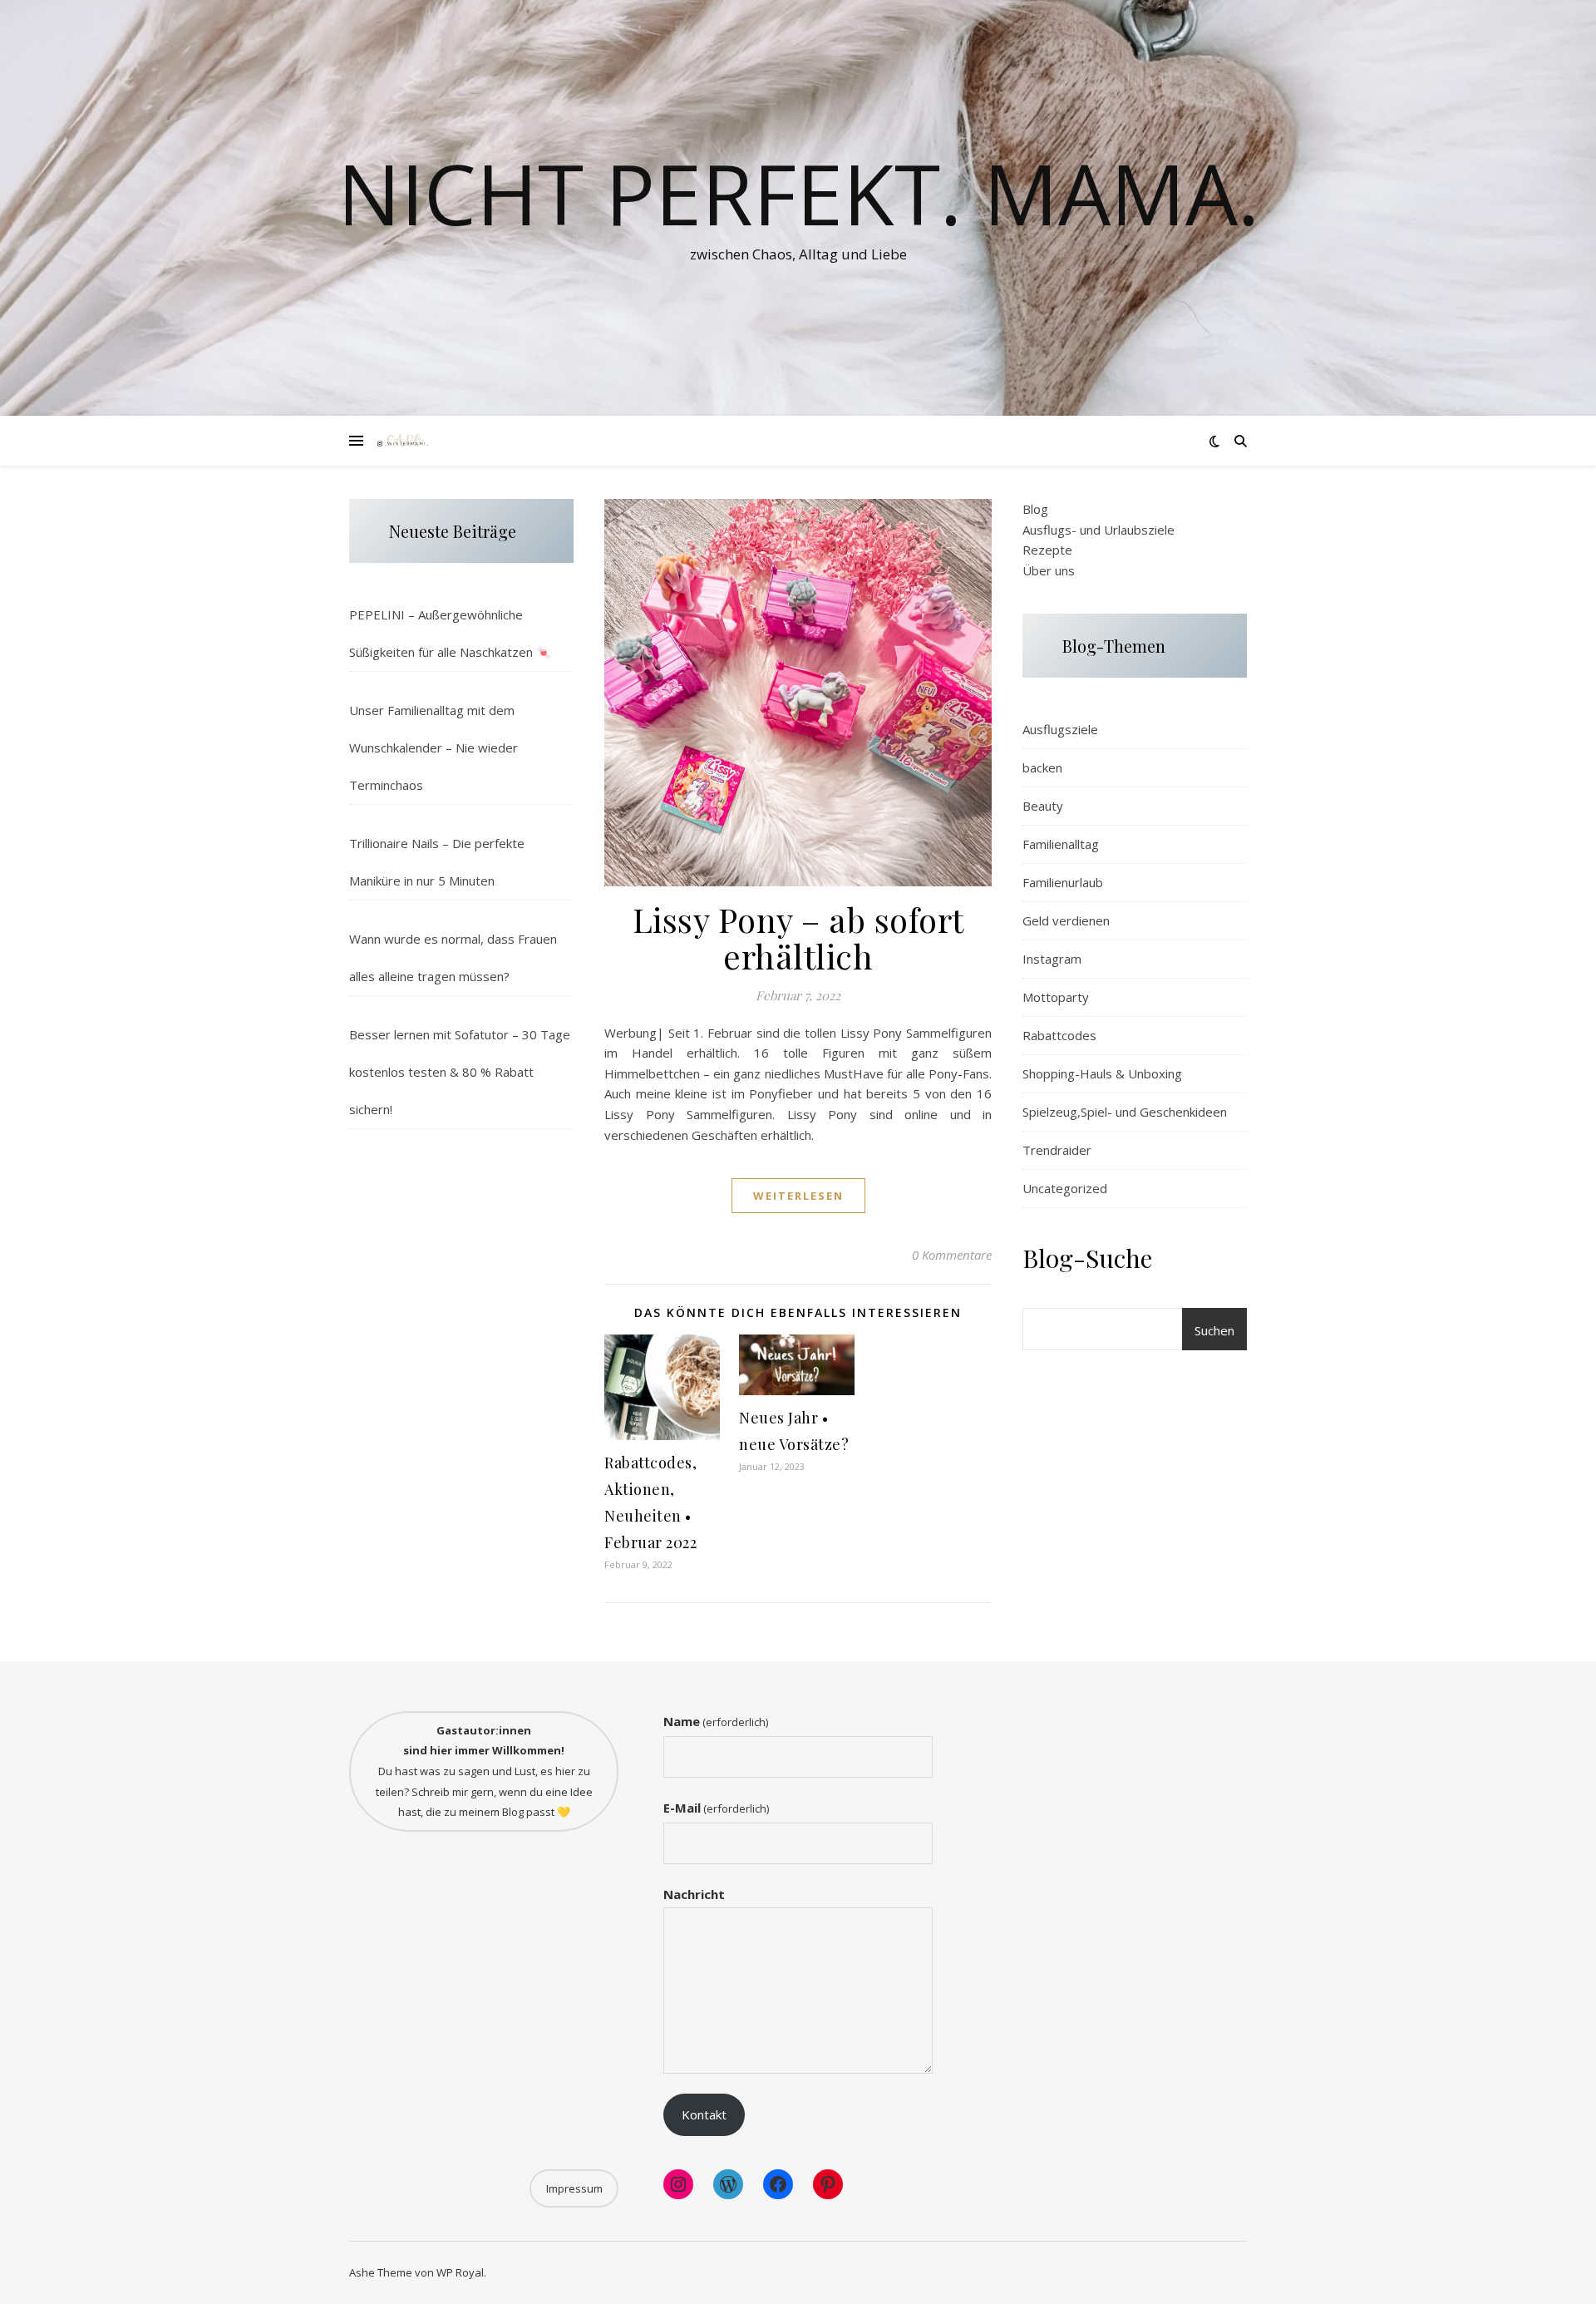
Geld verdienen (1066, 920)
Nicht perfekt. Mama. (798, 193)
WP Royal (460, 2272)
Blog (1035, 509)
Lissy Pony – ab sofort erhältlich (798, 937)
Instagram (1052, 959)
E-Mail (716, 1808)
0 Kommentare (952, 1255)
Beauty (1043, 806)
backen (1042, 767)
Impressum (574, 2188)
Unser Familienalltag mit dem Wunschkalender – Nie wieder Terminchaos (433, 747)
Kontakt (704, 2114)
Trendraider (1057, 1150)
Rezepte (1047, 550)
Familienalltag (1061, 844)
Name (716, 1721)
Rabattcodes (1059, 1035)
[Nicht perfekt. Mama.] (403, 441)
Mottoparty (1056, 997)
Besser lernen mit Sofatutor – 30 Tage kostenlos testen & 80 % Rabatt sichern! (460, 1072)
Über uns (1049, 570)
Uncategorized (1065, 1188)
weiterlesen (798, 1196)
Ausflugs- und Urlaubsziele (1098, 530)
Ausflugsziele (1060, 729)
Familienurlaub (1063, 882)
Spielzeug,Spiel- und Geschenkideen (1125, 1112)
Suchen (1214, 1330)
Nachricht (694, 1894)
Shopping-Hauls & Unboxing (1102, 1073)
